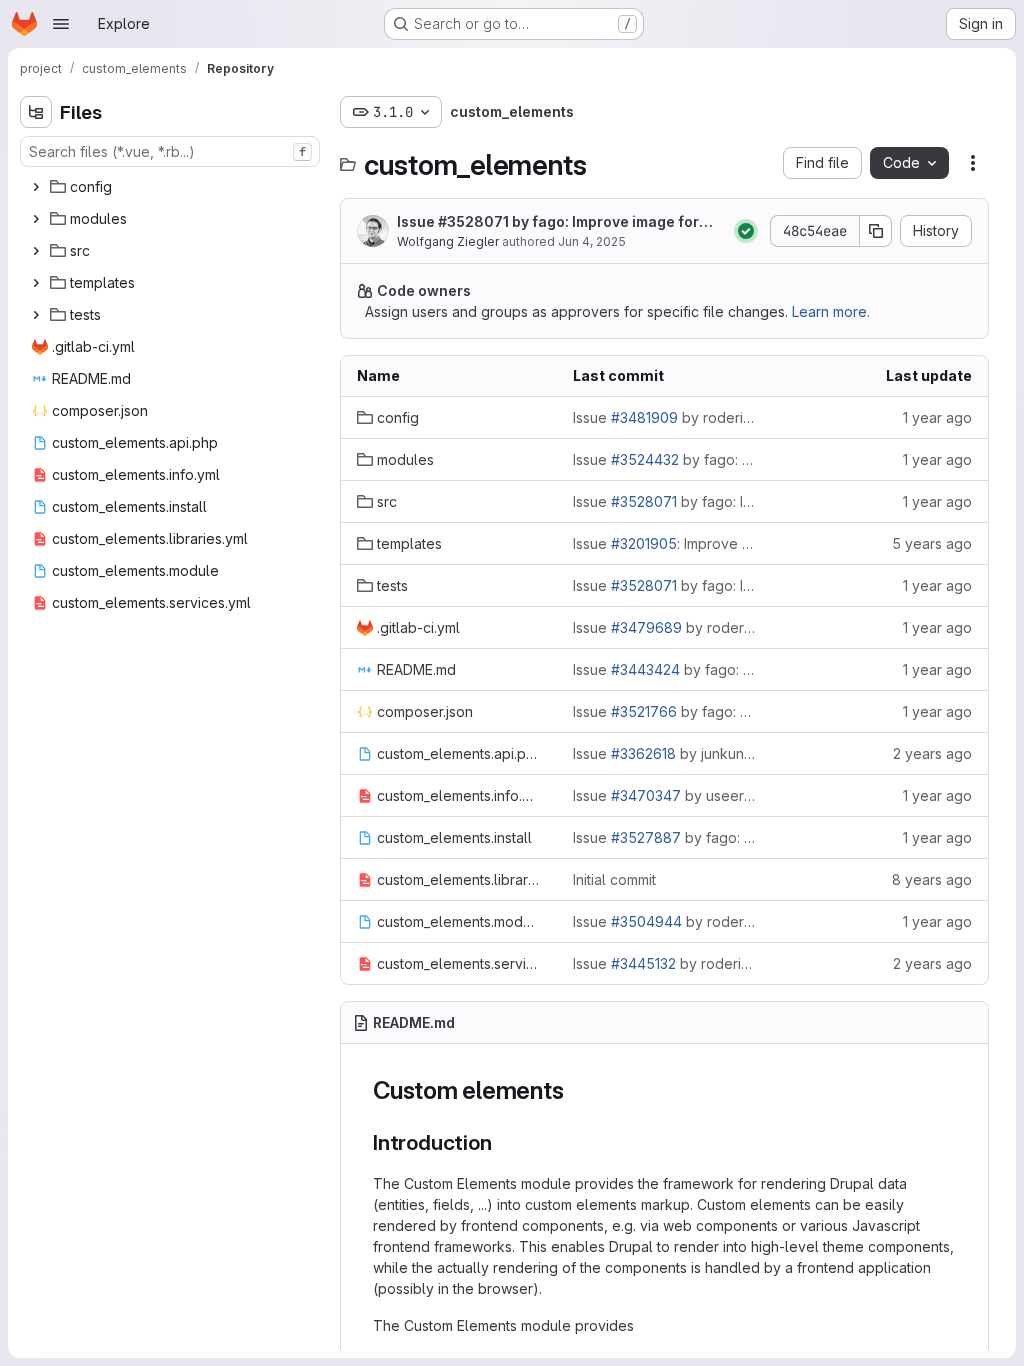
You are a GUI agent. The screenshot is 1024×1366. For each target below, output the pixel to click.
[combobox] (170, 151)
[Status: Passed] (746, 231)
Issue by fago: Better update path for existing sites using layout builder (665, 837)
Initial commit (614, 879)
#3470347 (646, 795)
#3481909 (644, 417)
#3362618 (643, 753)
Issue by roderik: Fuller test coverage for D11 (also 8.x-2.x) (665, 627)
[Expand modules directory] (36, 219)
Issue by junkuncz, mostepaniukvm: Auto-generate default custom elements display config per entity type (665, 753)
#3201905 (644, 543)
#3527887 (646, 837)
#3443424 (645, 669)
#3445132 (643, 963)
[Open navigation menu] (61, 24)
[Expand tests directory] (36, 315)
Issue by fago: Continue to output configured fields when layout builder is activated (665, 459)
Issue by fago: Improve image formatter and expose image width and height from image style (558, 222)
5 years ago (932, 543)
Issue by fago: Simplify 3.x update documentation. (665, 669)
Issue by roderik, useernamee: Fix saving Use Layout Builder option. (665, 417)
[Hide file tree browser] (36, 112)
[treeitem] (172, 187)
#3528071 (473, 221)
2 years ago (932, 753)
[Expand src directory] (36, 251)
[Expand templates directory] (36, 283)
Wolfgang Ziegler (448, 241)
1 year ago (937, 417)
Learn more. (831, 311)
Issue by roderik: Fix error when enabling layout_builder (665, 921)
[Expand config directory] (36, 187)
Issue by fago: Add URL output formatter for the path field (665, 711)
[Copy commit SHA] (876, 231)
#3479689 (646, 627)
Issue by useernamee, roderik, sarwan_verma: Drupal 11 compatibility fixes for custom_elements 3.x (665, 795)
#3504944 (646, 921)
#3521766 (644, 711)
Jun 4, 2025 (592, 241)
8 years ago (932, 879)
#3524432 (645, 459)
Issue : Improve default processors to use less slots (665, 543)
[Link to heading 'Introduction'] (502, 1142)
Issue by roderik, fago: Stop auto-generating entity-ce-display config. (665, 963)
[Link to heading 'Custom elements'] (576, 1090)
